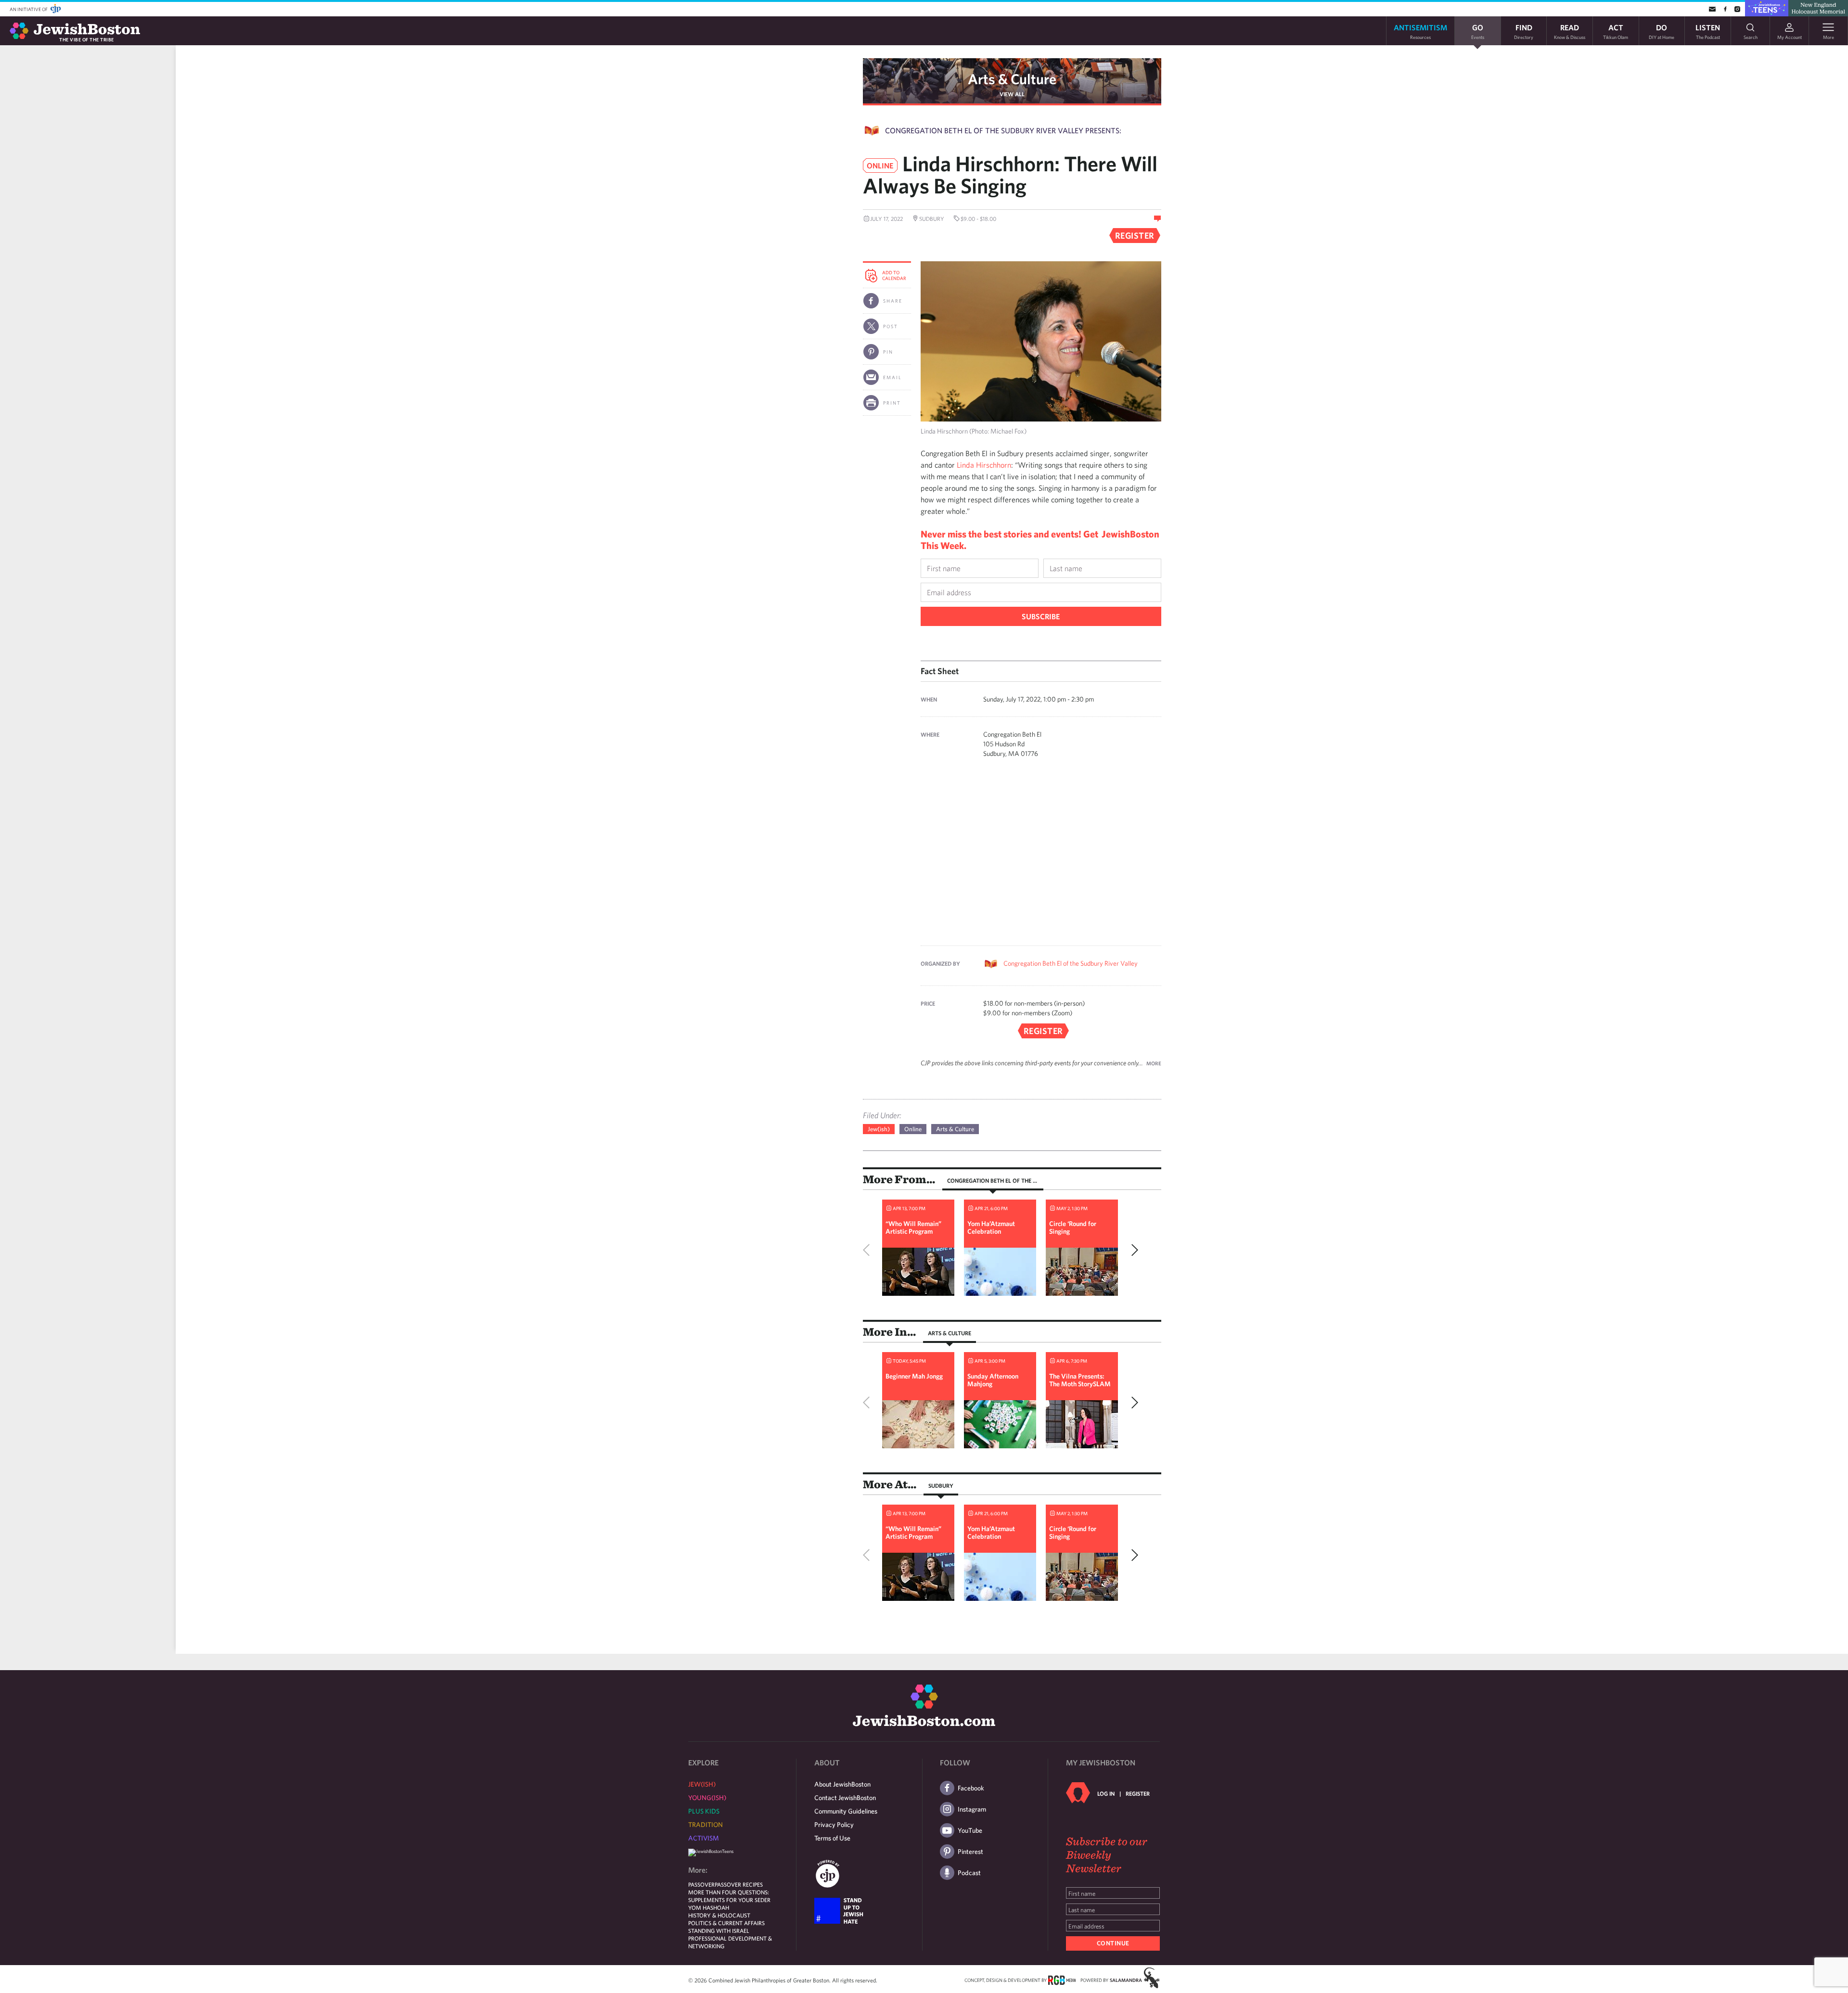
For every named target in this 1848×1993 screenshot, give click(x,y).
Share (893, 301)
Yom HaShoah (709, 1907)
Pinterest (970, 1852)
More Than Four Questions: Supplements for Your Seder (729, 1896)
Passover (701, 1884)
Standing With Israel (719, 1930)
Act (1616, 31)
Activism (704, 1838)
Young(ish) (707, 1798)
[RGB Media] (1062, 1980)
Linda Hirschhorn (984, 465)
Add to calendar (894, 275)
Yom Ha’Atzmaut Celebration (991, 1227)
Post (891, 326)
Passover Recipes (739, 1884)
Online (913, 1129)
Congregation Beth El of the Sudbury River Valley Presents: (1003, 130)
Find (1524, 31)
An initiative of (29, 9)
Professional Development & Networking (730, 1942)
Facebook (971, 1788)
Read (1570, 31)
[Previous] (869, 1250)
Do (1662, 31)
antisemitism (1420, 31)
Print (892, 403)
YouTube (970, 1830)
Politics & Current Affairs (726, 1923)
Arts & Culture (1012, 79)
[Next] (1132, 1250)
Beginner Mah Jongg (914, 1376)
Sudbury (941, 1485)
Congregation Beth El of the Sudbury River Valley (1071, 963)
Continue (1113, 1943)
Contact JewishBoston (845, 1798)
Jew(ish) (879, 1129)
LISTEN (1708, 31)
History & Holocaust (719, 1915)
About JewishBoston (842, 1784)
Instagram (972, 1809)
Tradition (706, 1825)
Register (1138, 1793)
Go (1478, 31)
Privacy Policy (834, 1825)
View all (1012, 94)
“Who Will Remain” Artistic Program (913, 1227)
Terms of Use (832, 1838)
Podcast (969, 1873)
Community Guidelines (846, 1811)
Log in (1106, 1793)
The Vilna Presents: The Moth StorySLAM (1080, 1380)
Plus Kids (704, 1811)
